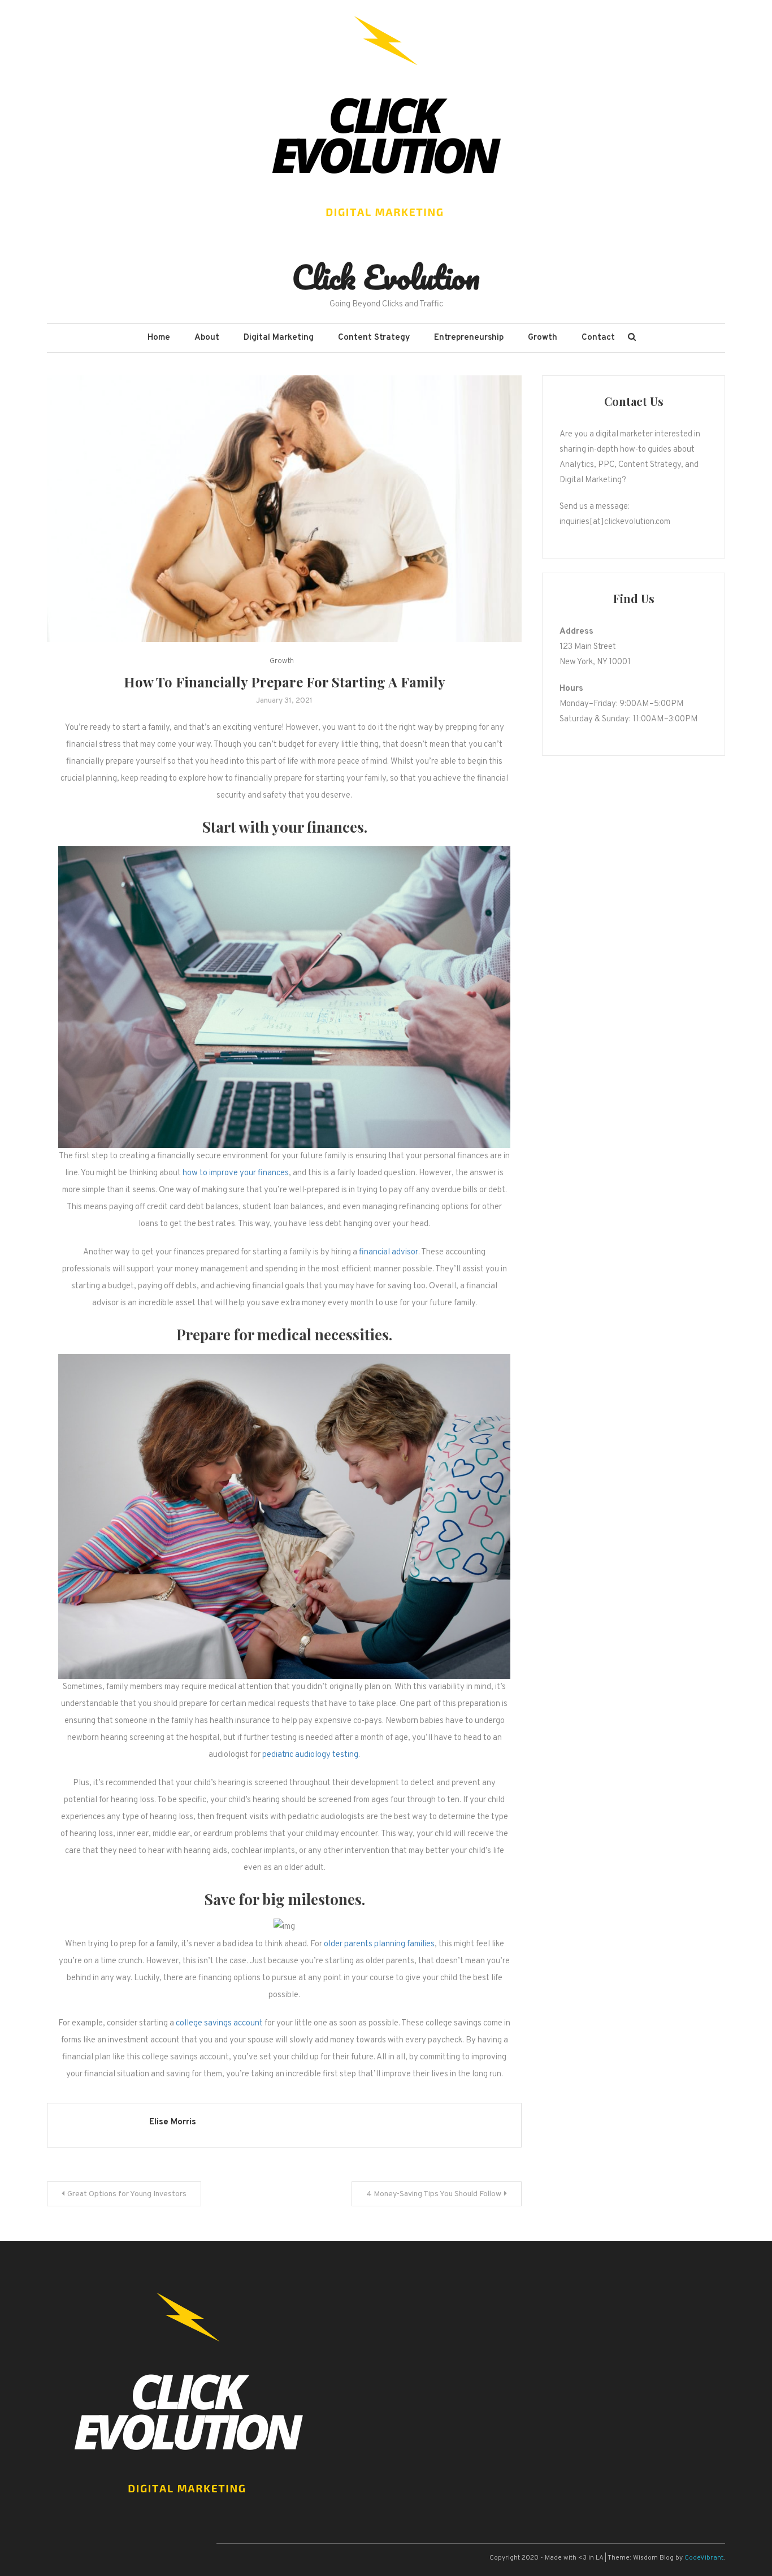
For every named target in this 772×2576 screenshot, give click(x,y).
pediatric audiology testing (310, 1755)
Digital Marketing (279, 338)
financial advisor (389, 1252)
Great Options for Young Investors (127, 2194)
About (207, 338)
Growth (543, 338)
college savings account (219, 2023)
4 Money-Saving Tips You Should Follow (434, 2194)
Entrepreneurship (469, 338)
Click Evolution (386, 277)
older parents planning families (379, 1944)
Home (159, 338)
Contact (598, 338)
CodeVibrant (704, 2558)
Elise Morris (173, 2122)
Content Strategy (374, 338)
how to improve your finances (236, 1173)
